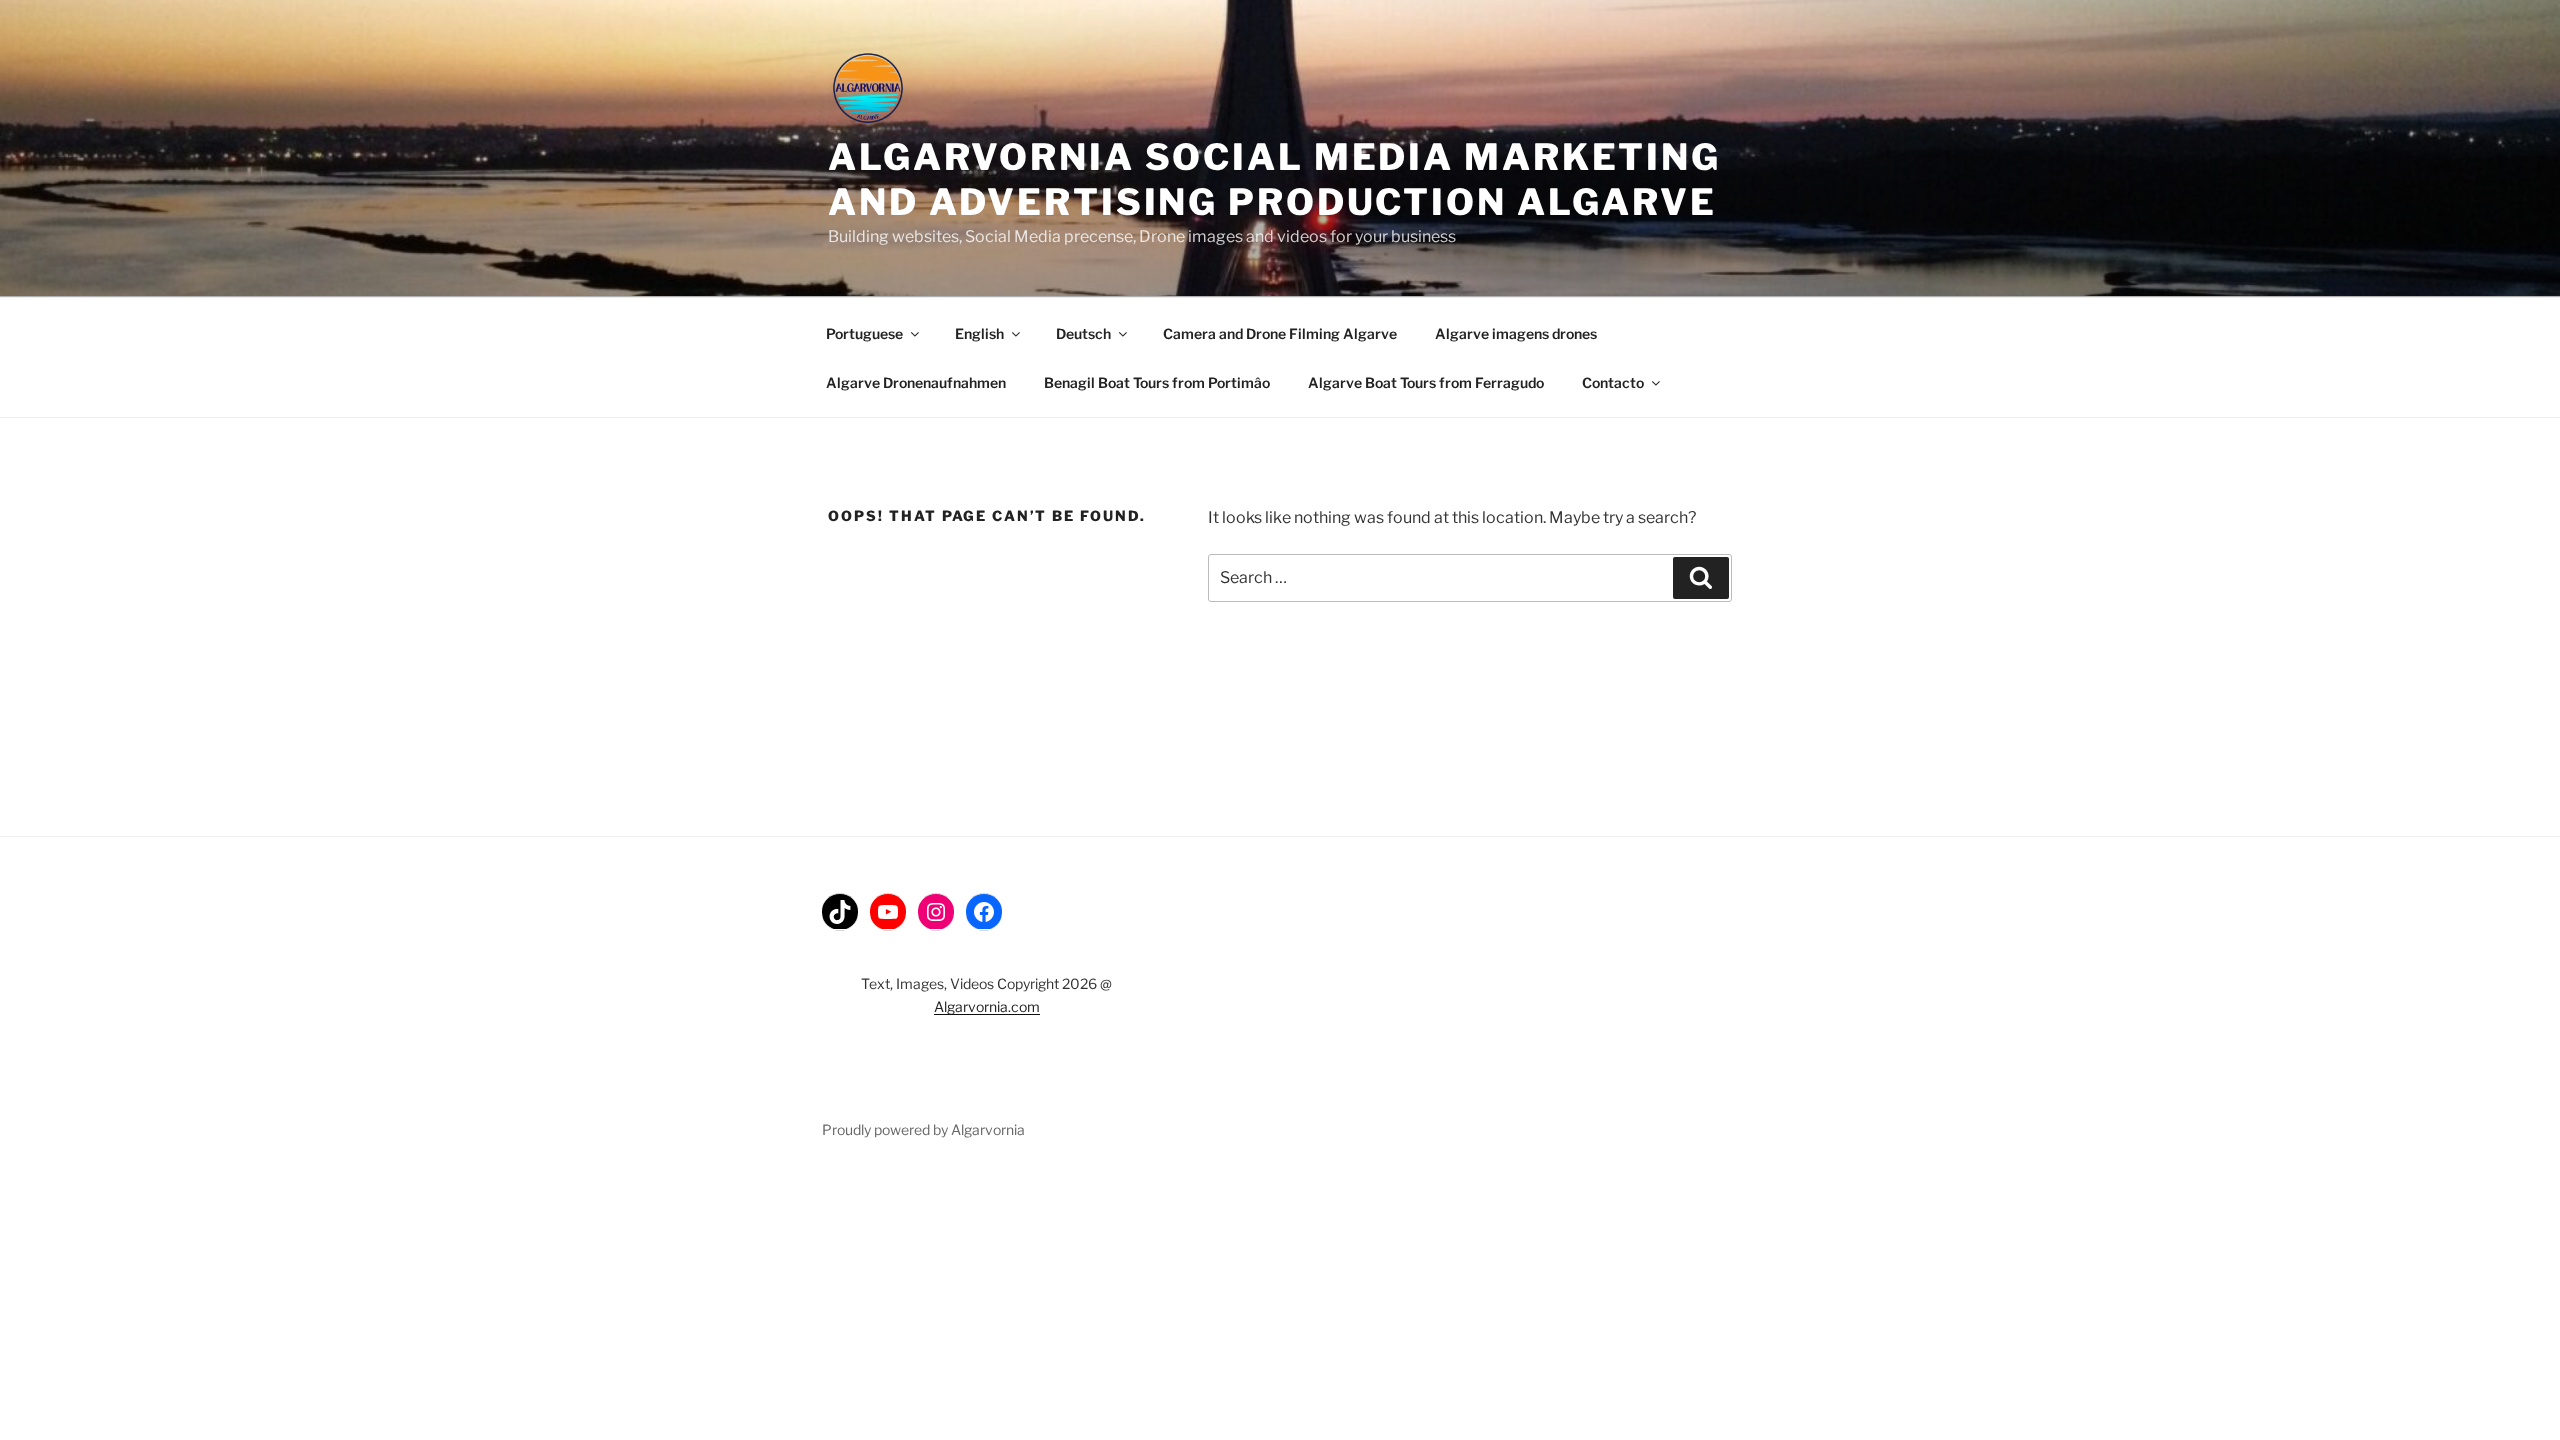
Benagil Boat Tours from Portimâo (1157, 382)
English (979, 333)
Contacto (1613, 382)
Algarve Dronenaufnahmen (916, 382)
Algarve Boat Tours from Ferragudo (1426, 382)
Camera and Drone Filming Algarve (1280, 333)
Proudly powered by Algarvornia (923, 1129)
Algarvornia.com (987, 1006)
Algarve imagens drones (1516, 333)
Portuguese (864, 333)
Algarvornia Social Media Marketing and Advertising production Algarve (1274, 179)
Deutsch (1083, 333)
